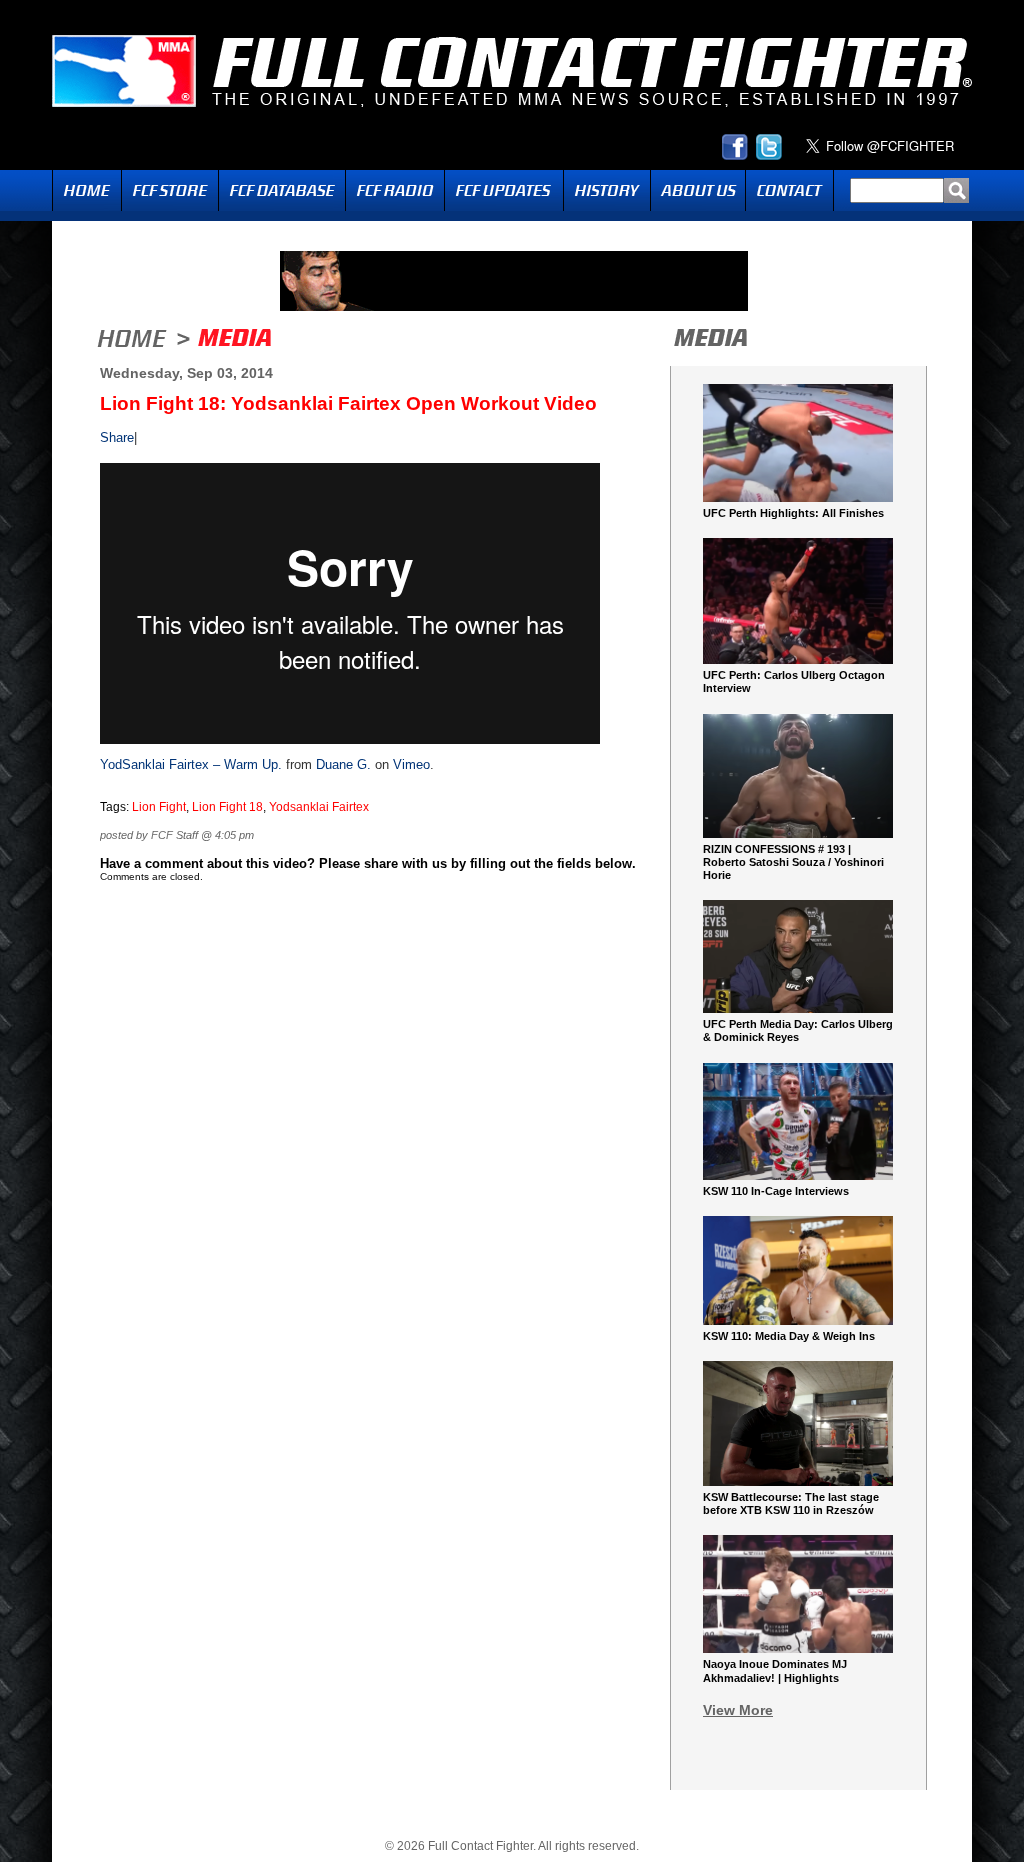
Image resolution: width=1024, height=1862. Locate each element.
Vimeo (411, 764)
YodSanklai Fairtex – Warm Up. (191, 764)
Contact (789, 190)
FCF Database (282, 190)
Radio (395, 190)
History (607, 190)
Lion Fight (159, 807)
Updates (504, 190)
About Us (698, 190)
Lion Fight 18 (227, 807)
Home (87, 190)
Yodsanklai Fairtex (319, 807)
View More (738, 1710)
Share (117, 437)
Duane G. (343, 764)
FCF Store (170, 190)
